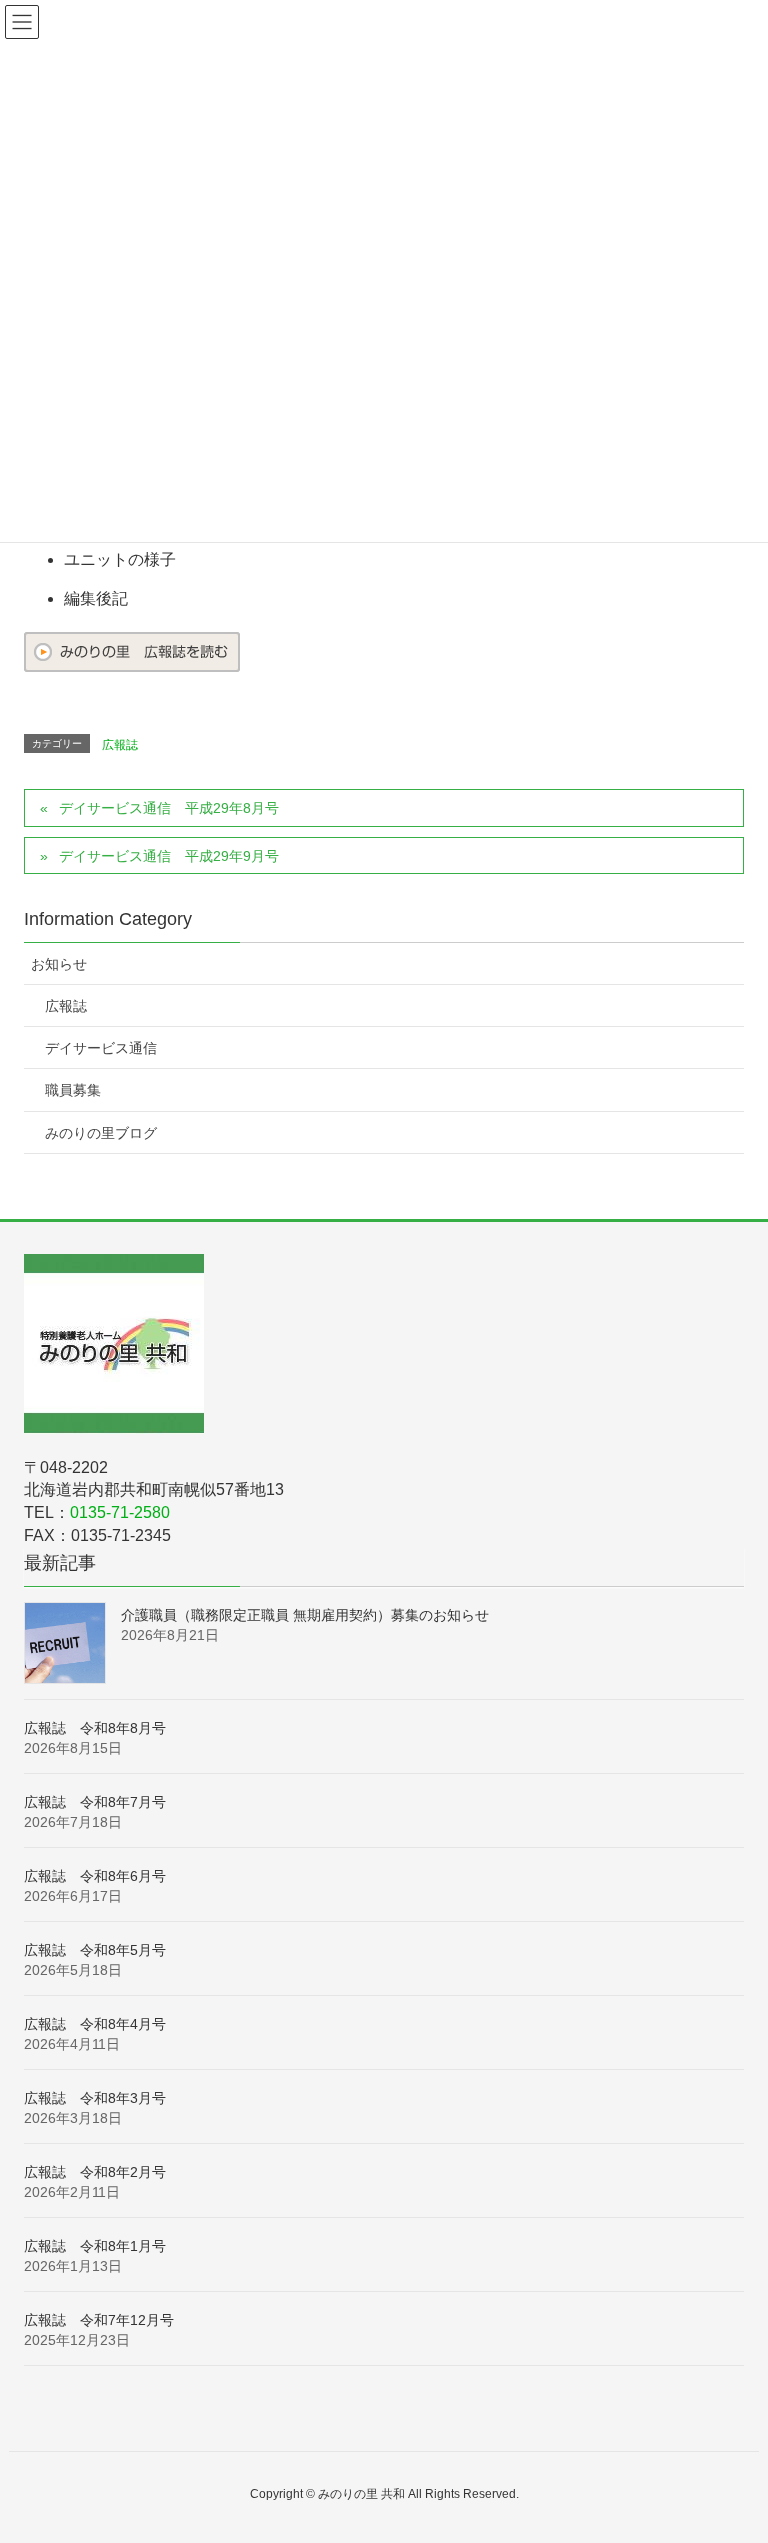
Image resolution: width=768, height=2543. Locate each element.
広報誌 (120, 745)
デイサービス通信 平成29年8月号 (169, 808)
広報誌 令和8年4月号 (95, 2024)
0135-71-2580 (120, 1512)
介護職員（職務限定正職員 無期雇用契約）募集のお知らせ (305, 1615)
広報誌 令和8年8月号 (95, 1728)
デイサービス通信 (101, 1048)
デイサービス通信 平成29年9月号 (169, 856)
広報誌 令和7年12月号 (99, 2320)
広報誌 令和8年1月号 (95, 2246)
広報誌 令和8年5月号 (95, 1950)
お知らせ (59, 964)
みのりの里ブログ (101, 1133)
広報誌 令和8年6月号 (95, 1876)
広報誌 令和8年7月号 (95, 1802)
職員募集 (73, 1090)
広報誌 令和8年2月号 (95, 2172)
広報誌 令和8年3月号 (95, 2098)
